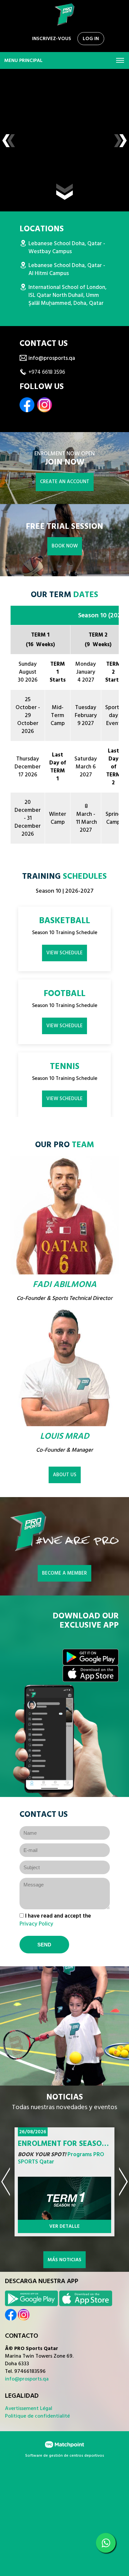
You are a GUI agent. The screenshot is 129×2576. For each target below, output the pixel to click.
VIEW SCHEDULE (64, 953)
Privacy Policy (36, 1924)
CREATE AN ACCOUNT (65, 482)
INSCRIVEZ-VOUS (52, 39)
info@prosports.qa (52, 358)
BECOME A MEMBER (64, 1573)
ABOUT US (65, 1475)
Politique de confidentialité (37, 2416)
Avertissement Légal (29, 2408)
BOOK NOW (65, 546)
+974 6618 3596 (47, 372)
